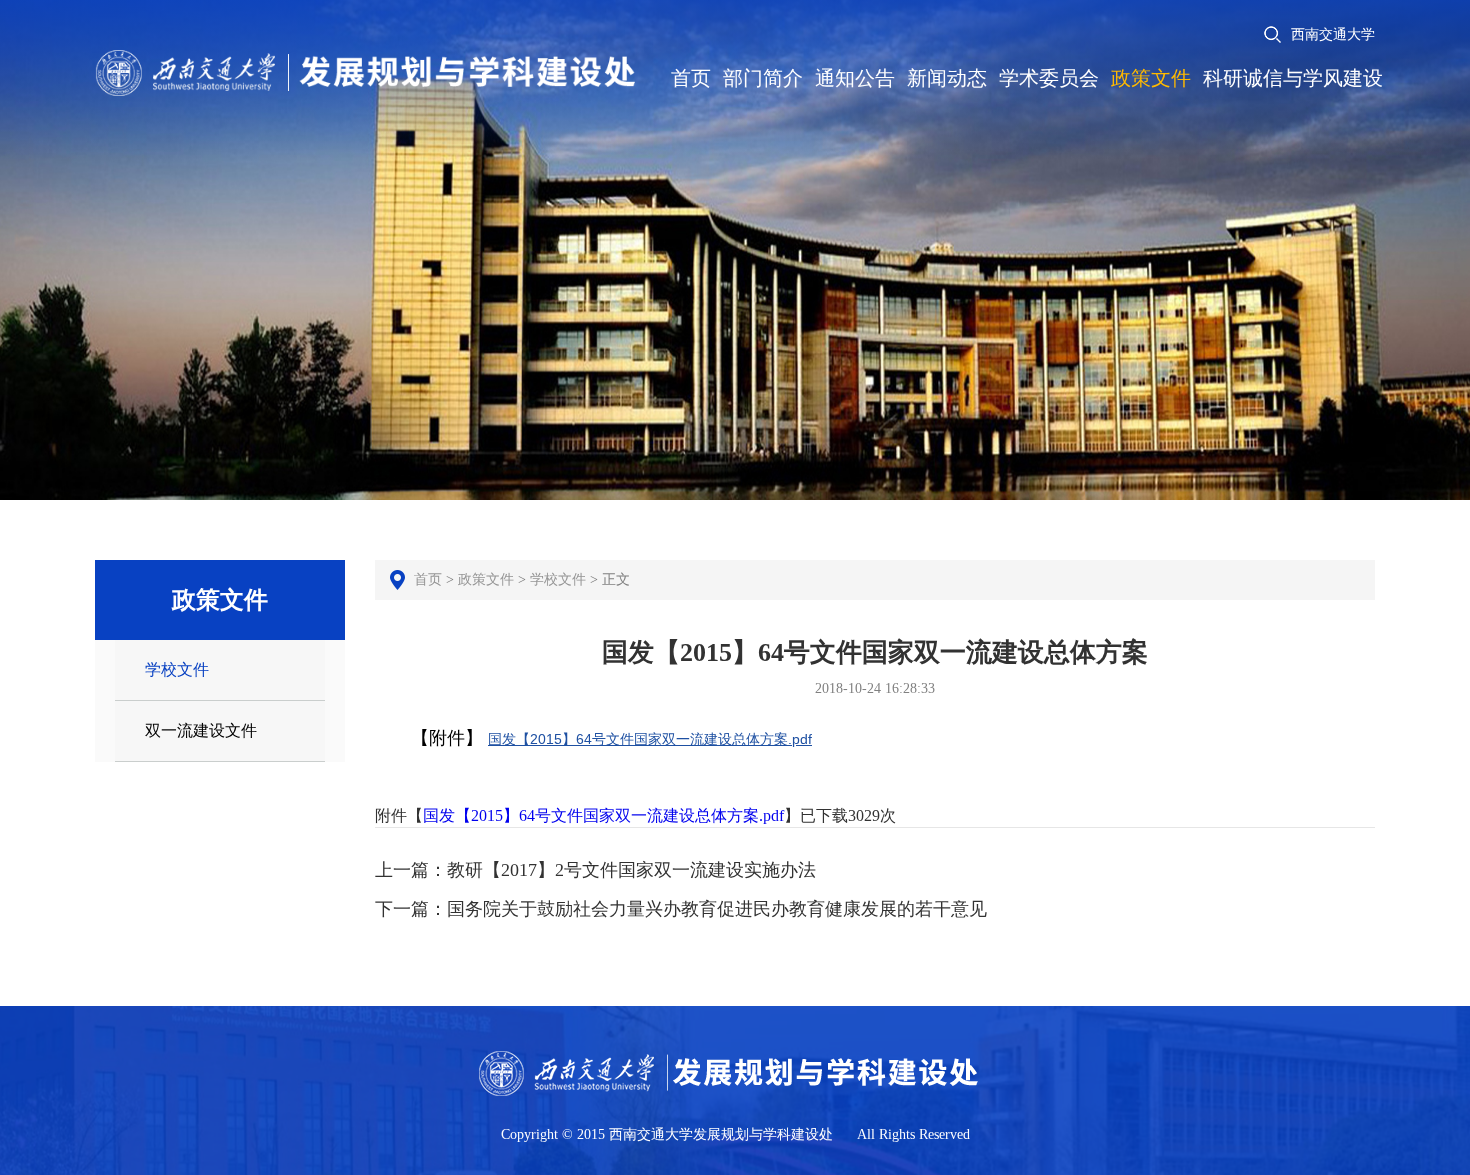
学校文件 (177, 669)
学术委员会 (1049, 78)
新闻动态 (947, 78)
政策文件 (1151, 78)
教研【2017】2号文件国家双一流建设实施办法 (631, 870)
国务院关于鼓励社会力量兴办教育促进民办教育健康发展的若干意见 (717, 909)
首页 (691, 78)
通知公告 (855, 78)
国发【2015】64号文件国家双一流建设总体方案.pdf (650, 739)
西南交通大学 (1333, 34)
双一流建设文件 (201, 730)
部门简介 (763, 78)
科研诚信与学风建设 (1293, 78)
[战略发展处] (367, 48)
